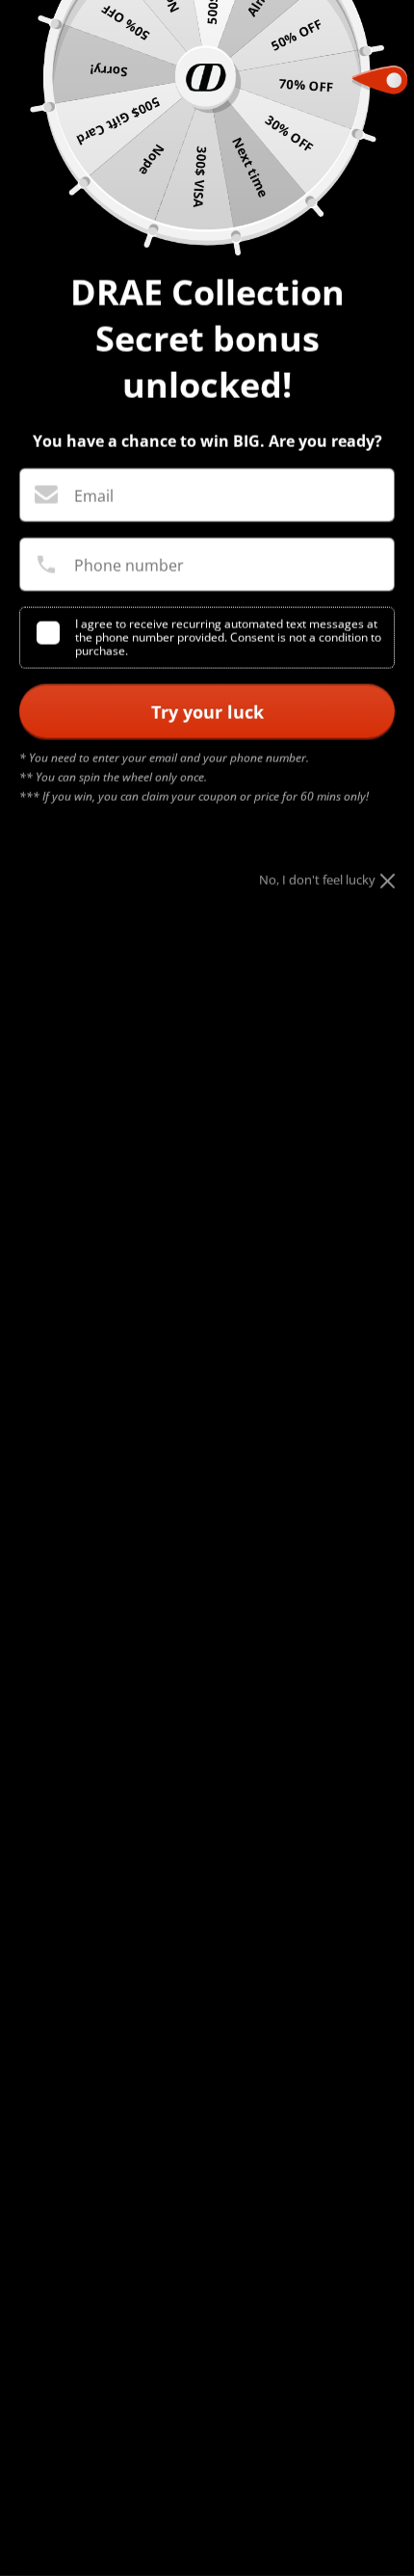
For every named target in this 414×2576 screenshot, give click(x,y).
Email (94, 496)
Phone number (129, 566)
